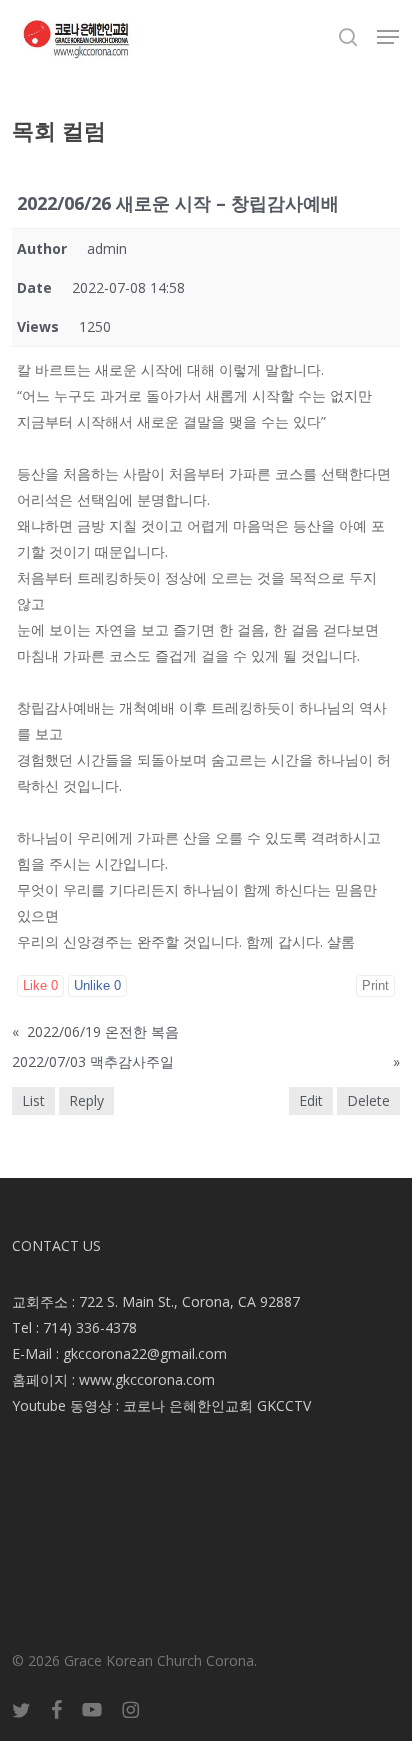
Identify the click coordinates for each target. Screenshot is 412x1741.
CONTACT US (56, 1245)
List (33, 1100)
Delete (368, 1100)
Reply (86, 1100)
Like (40, 985)
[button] (388, 37)
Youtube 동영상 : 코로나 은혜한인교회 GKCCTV (161, 1405)
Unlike (97, 985)
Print (375, 985)
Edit (311, 1100)
